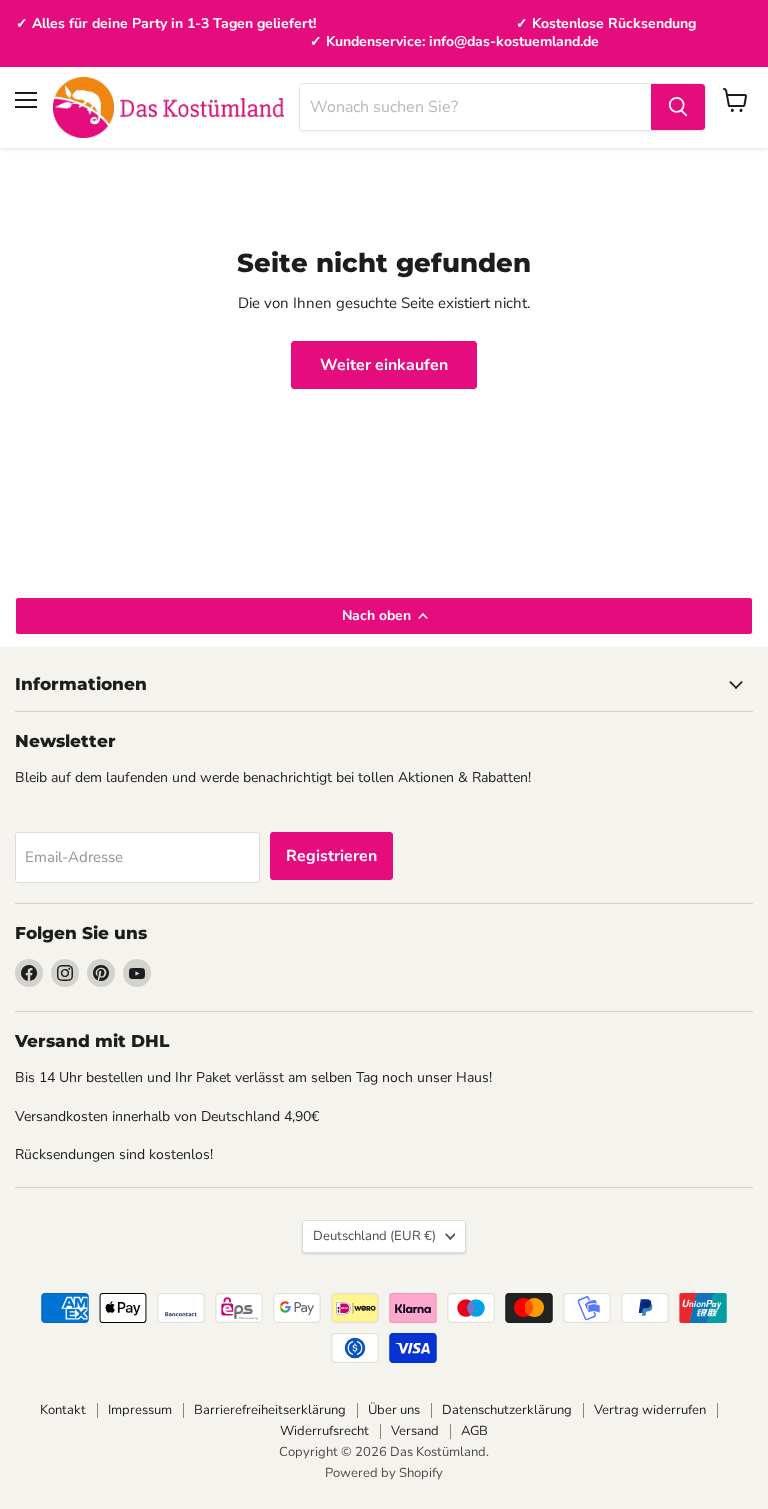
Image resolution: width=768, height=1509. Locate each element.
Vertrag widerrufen (650, 1410)
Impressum (140, 1410)
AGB (474, 1431)
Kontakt (63, 1410)
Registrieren (331, 856)
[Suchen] (678, 107)
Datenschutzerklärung (507, 1410)
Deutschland (374, 1236)
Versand (415, 1431)
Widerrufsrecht (324, 1431)
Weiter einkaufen (384, 365)
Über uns (394, 1410)
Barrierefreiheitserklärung (270, 1410)
